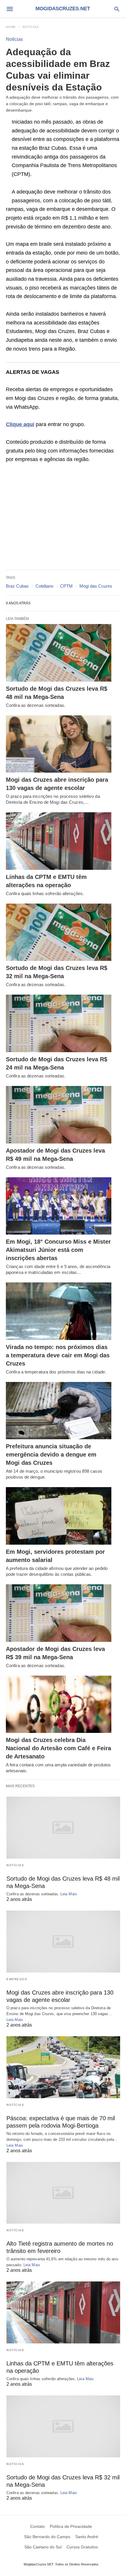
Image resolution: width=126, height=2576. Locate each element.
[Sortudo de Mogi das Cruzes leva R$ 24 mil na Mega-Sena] (59, 1023)
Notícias (31, 27)
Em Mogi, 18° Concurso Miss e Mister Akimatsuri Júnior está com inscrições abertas (58, 1250)
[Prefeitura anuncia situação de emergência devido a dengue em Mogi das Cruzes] (59, 1411)
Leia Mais (69, 1894)
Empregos (17, 1979)
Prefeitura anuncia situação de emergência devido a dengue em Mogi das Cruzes (51, 1455)
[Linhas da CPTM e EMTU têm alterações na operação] (59, 841)
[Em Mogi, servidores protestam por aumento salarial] (59, 1516)
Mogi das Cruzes (96, 586)
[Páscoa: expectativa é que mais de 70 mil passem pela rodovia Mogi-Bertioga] (63, 2067)
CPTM (66, 586)
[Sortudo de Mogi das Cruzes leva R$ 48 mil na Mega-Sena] (59, 653)
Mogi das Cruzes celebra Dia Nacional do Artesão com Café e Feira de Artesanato (58, 1748)
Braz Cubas (17, 586)
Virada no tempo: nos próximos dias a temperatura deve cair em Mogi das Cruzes (58, 1355)
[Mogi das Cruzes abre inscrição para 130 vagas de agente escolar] (59, 744)
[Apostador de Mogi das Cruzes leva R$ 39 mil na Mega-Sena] (59, 1613)
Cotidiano (44, 586)
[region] (63, 517)
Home (11, 27)
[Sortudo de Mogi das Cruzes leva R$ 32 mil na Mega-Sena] (59, 932)
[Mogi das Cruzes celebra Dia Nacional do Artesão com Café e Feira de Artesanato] (59, 1704)
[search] (117, 9)
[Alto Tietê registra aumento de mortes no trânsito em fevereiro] (63, 2193)
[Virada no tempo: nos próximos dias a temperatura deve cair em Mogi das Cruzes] (59, 1311)
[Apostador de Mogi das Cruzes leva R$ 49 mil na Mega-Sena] (59, 1115)
